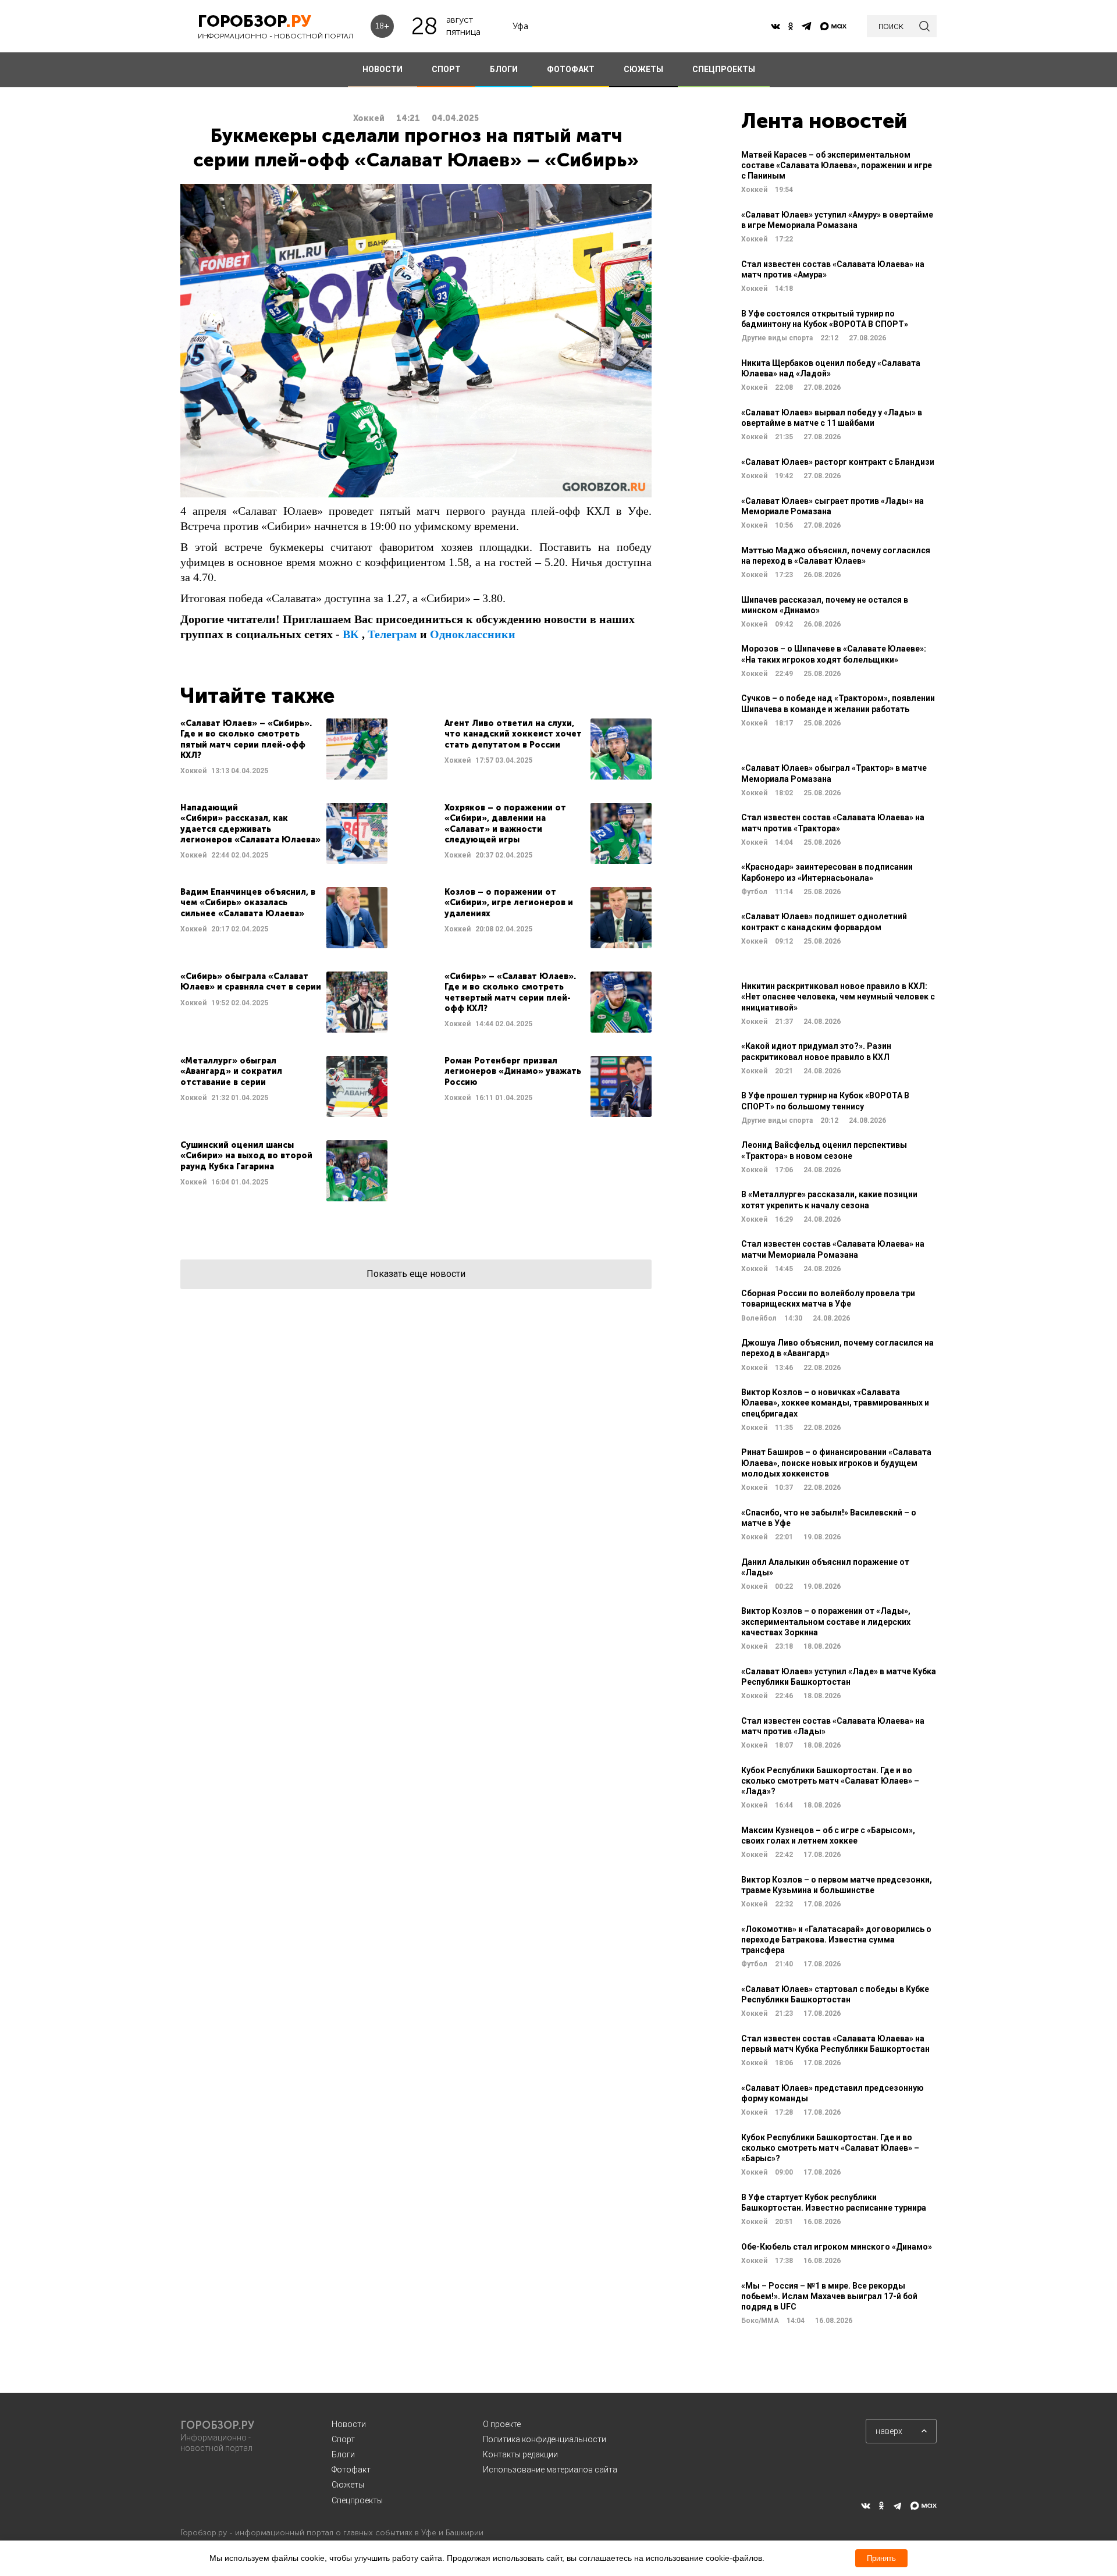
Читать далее (284, 749)
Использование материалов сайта (550, 2470)
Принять (881, 2558)
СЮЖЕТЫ (643, 69)
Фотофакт (351, 2470)
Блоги (343, 2454)
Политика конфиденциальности (545, 2439)
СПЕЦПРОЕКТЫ (724, 69)
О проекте (502, 2424)
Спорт (343, 2439)
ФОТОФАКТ (571, 69)
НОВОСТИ (383, 69)
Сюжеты (348, 2485)
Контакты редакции (520, 2454)
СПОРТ (446, 69)
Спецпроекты (357, 2500)
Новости (349, 2424)
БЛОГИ (504, 69)
